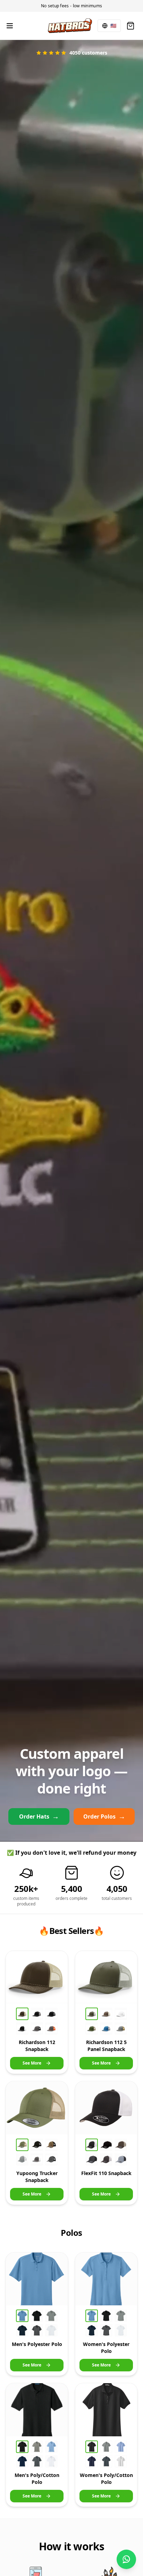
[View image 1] (22, 2014)
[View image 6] (51, 2028)
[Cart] (131, 26)
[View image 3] (51, 2014)
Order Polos (104, 1816)
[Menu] (10, 26)
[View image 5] (37, 2028)
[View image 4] (22, 2028)
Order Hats (39, 1816)
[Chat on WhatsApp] (126, 2559)
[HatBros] (70, 26)
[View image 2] (37, 2014)
